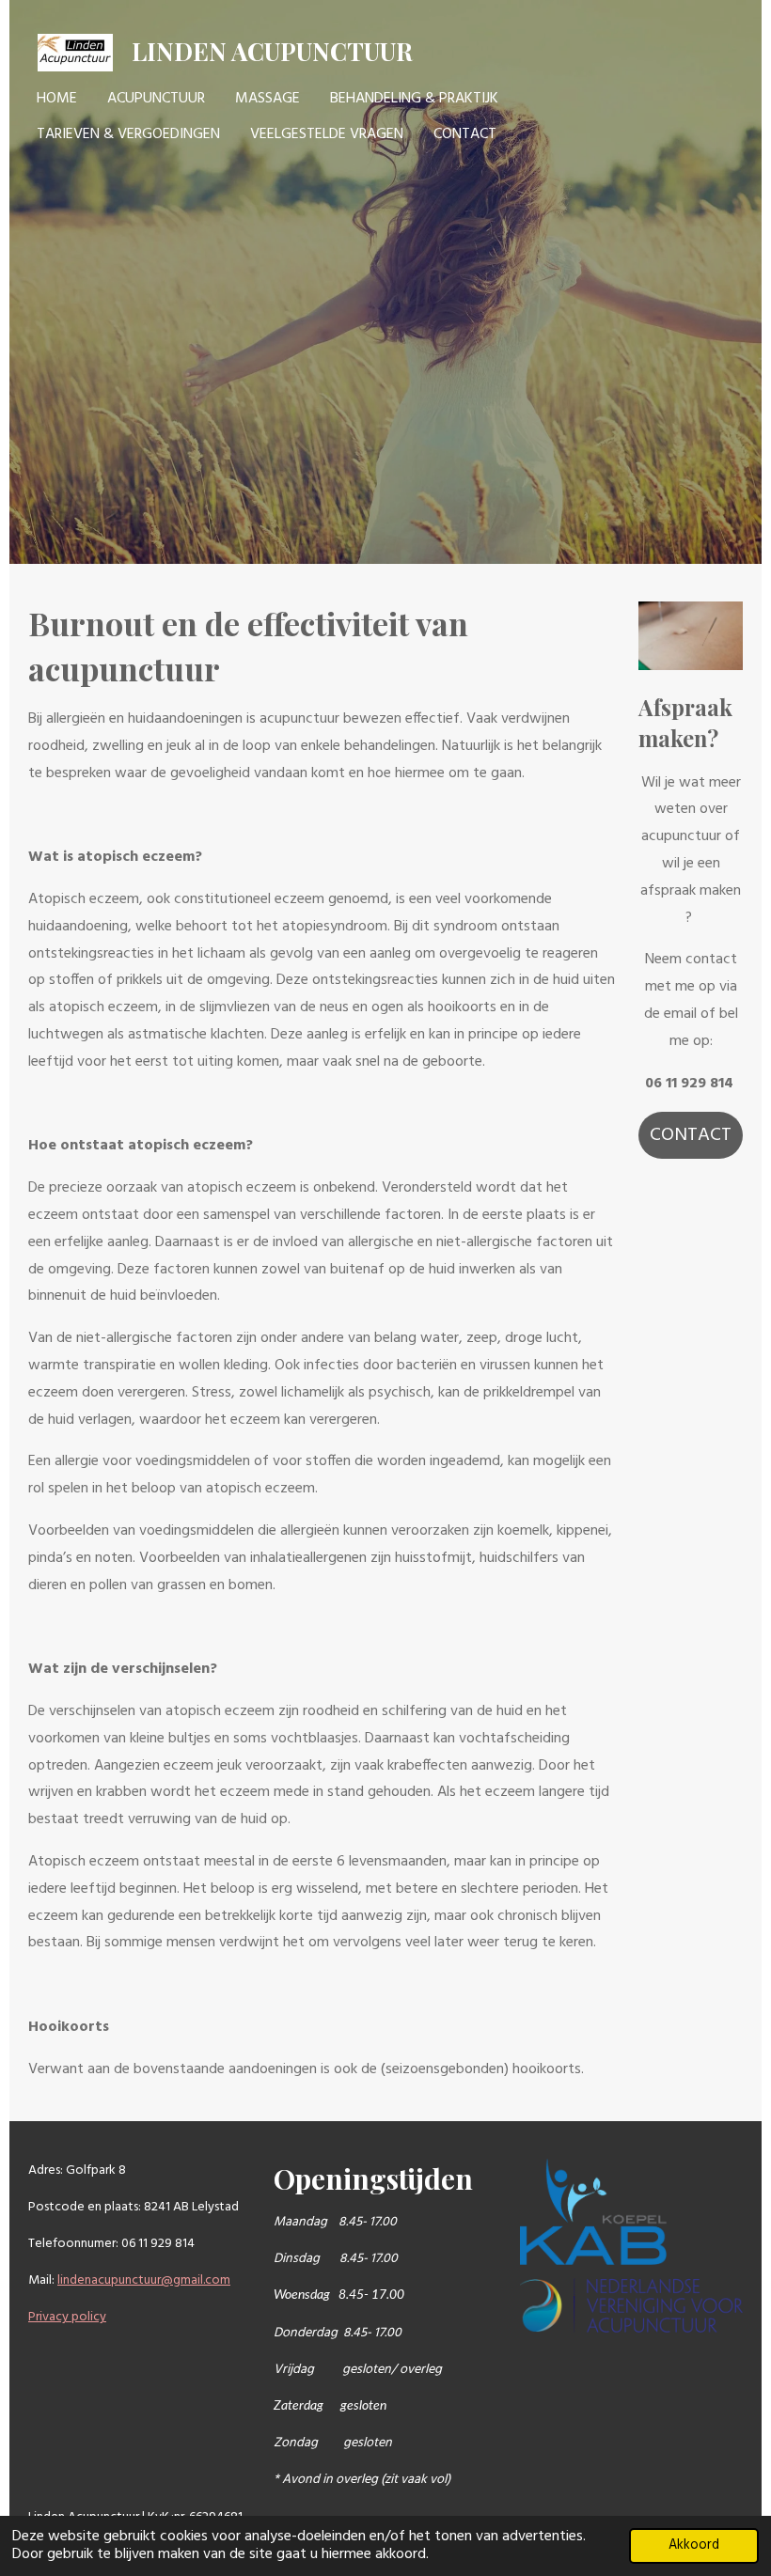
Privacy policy (67, 2317)
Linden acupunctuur (272, 51)
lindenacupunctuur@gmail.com (144, 2280)
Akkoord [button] (694, 2545)
